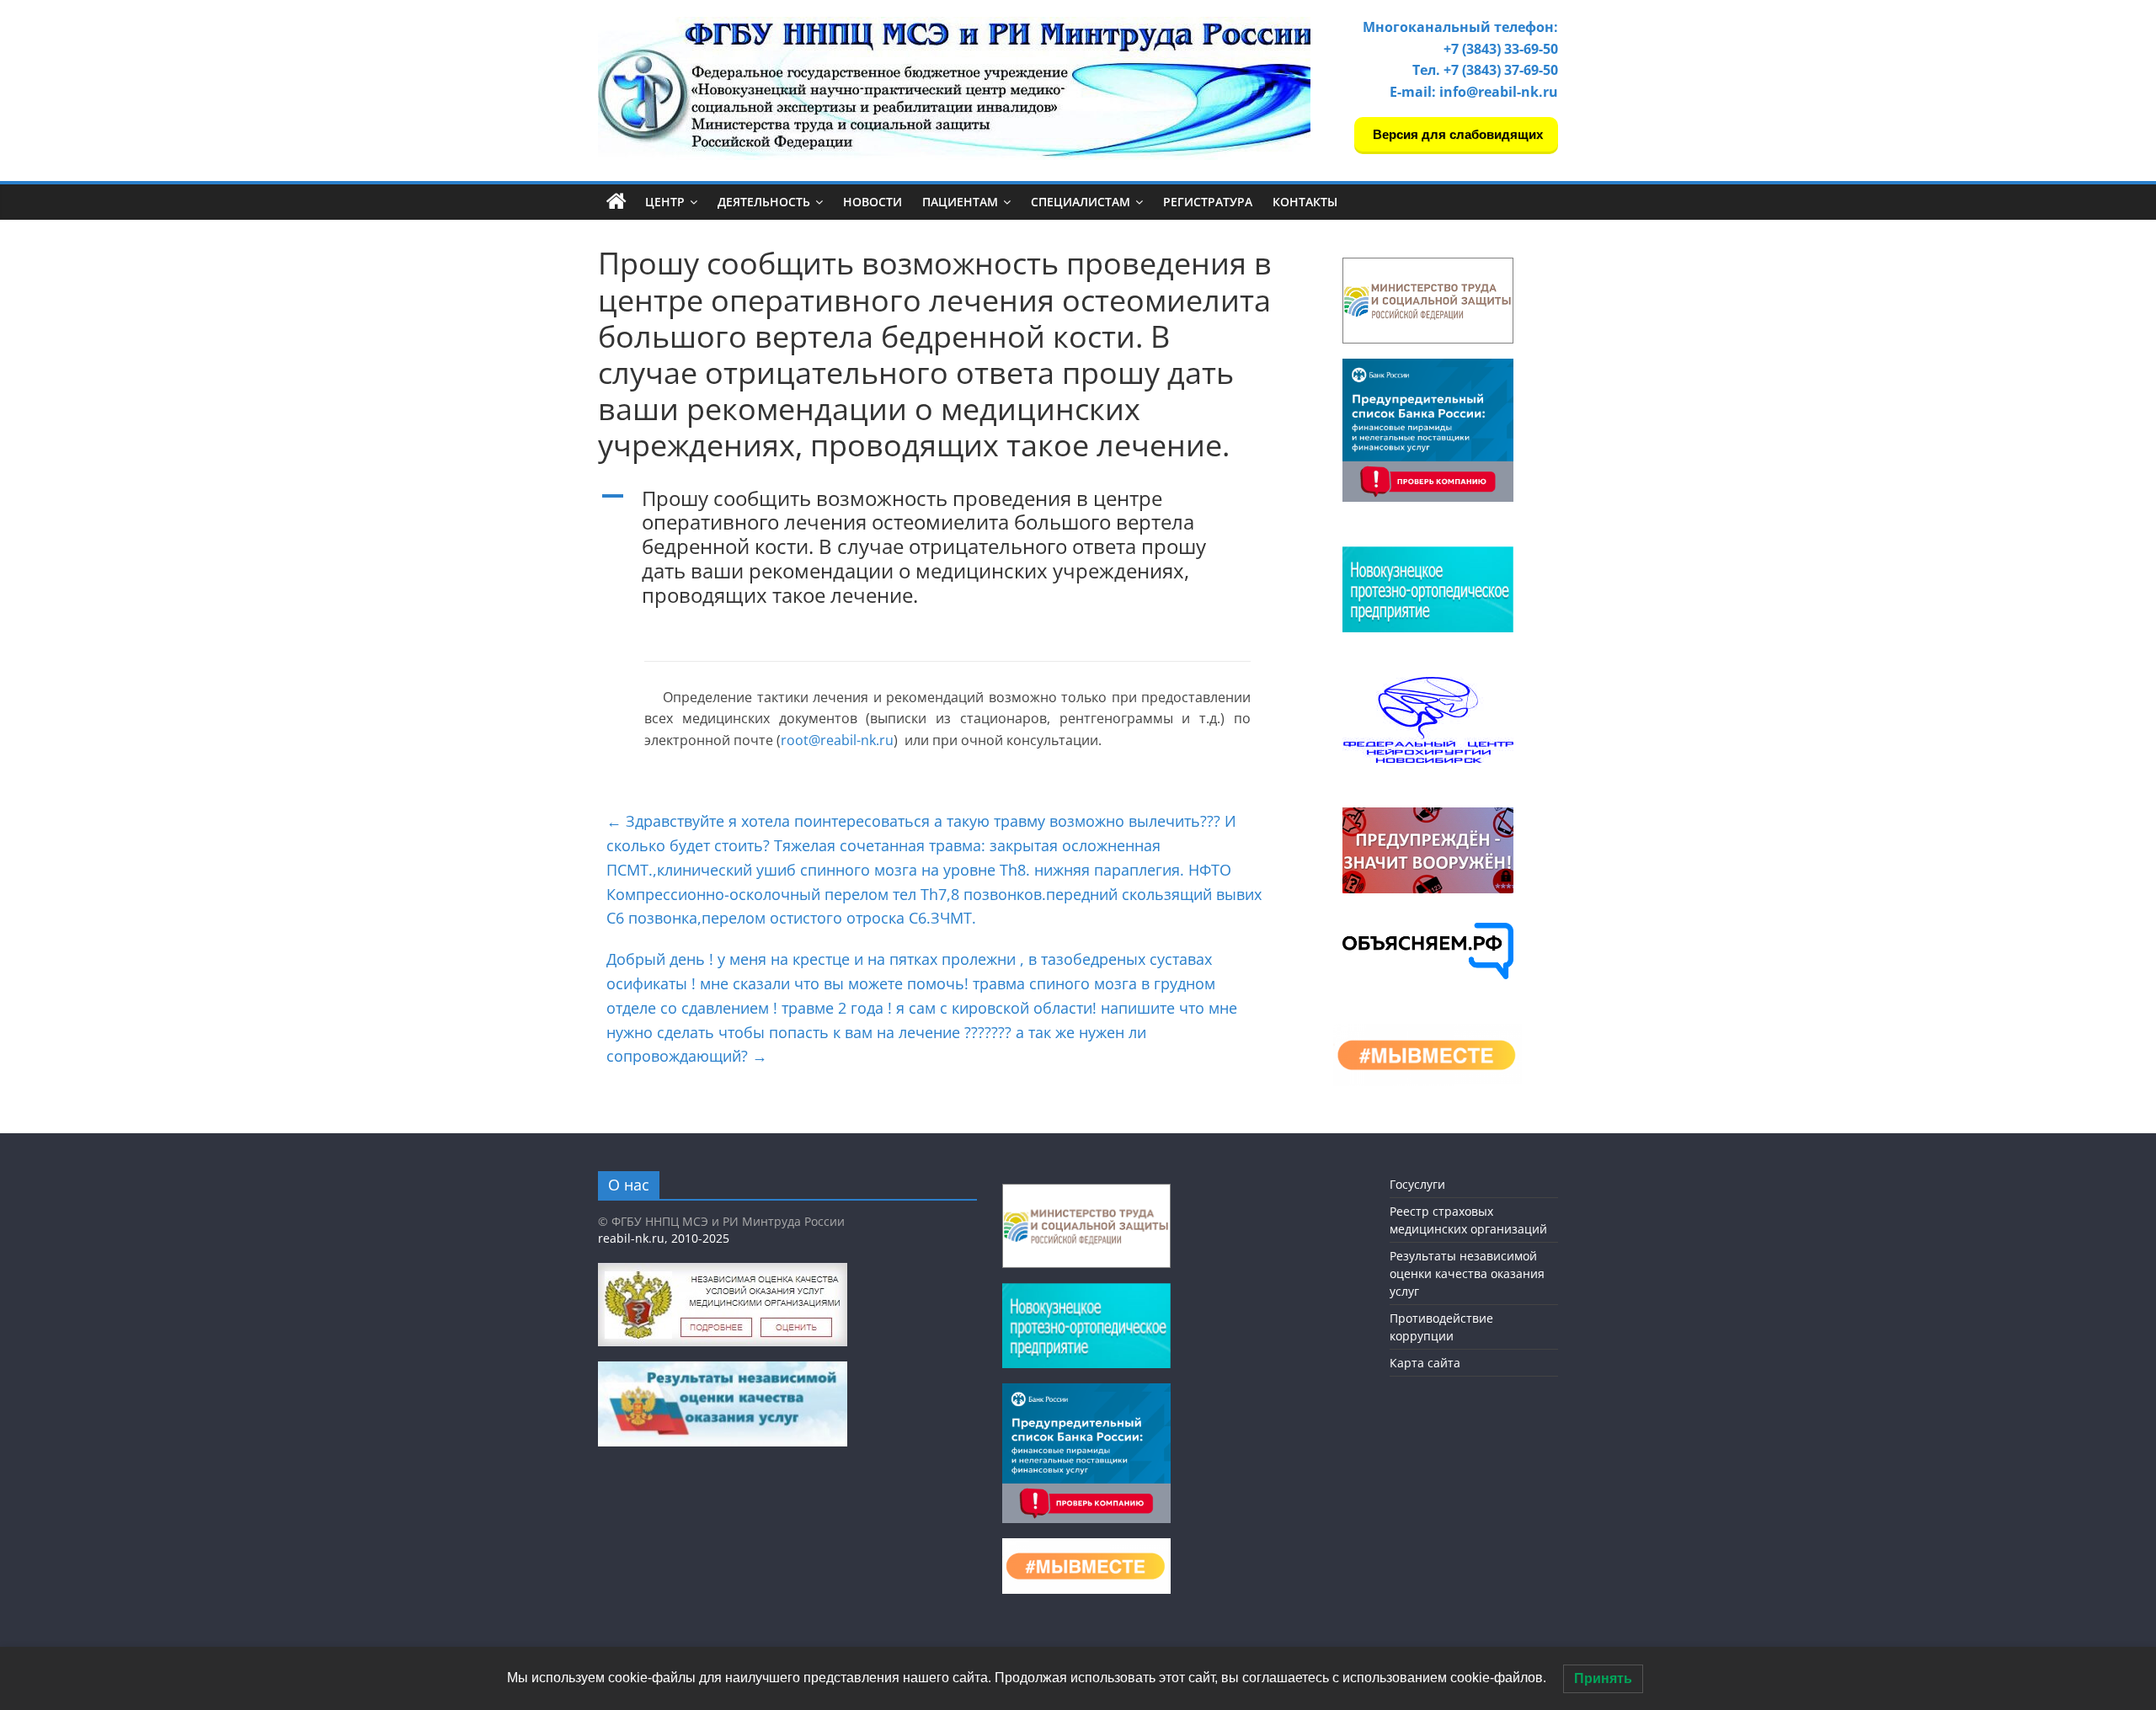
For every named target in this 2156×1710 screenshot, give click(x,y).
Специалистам (1081, 202)
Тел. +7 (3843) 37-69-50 (1485, 70)
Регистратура (1208, 202)
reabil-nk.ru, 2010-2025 (664, 1238)
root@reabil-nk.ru (837, 740)
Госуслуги (1417, 1184)
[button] (935, 555)
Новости (873, 202)
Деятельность (764, 202)
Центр (665, 202)
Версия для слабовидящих (1456, 134)
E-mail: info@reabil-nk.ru (1474, 92)
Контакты (1305, 202)
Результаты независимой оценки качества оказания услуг (1467, 1273)
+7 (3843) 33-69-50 (1501, 49)
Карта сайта (1425, 1363)
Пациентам (960, 202)
